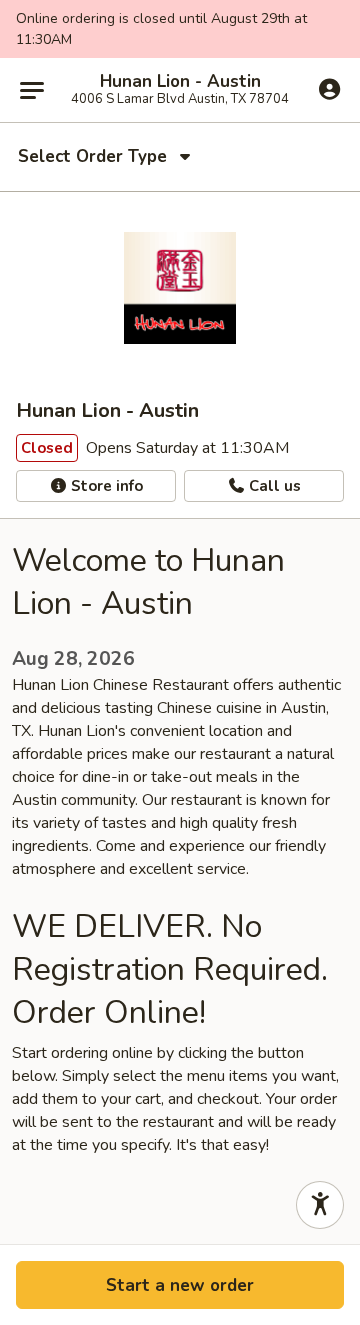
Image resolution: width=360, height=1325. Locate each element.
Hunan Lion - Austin (180, 82)
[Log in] (329, 89)
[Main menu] (32, 90)
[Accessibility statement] (320, 1205)
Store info (105, 486)
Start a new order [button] (180, 1285)
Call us (273, 486)
